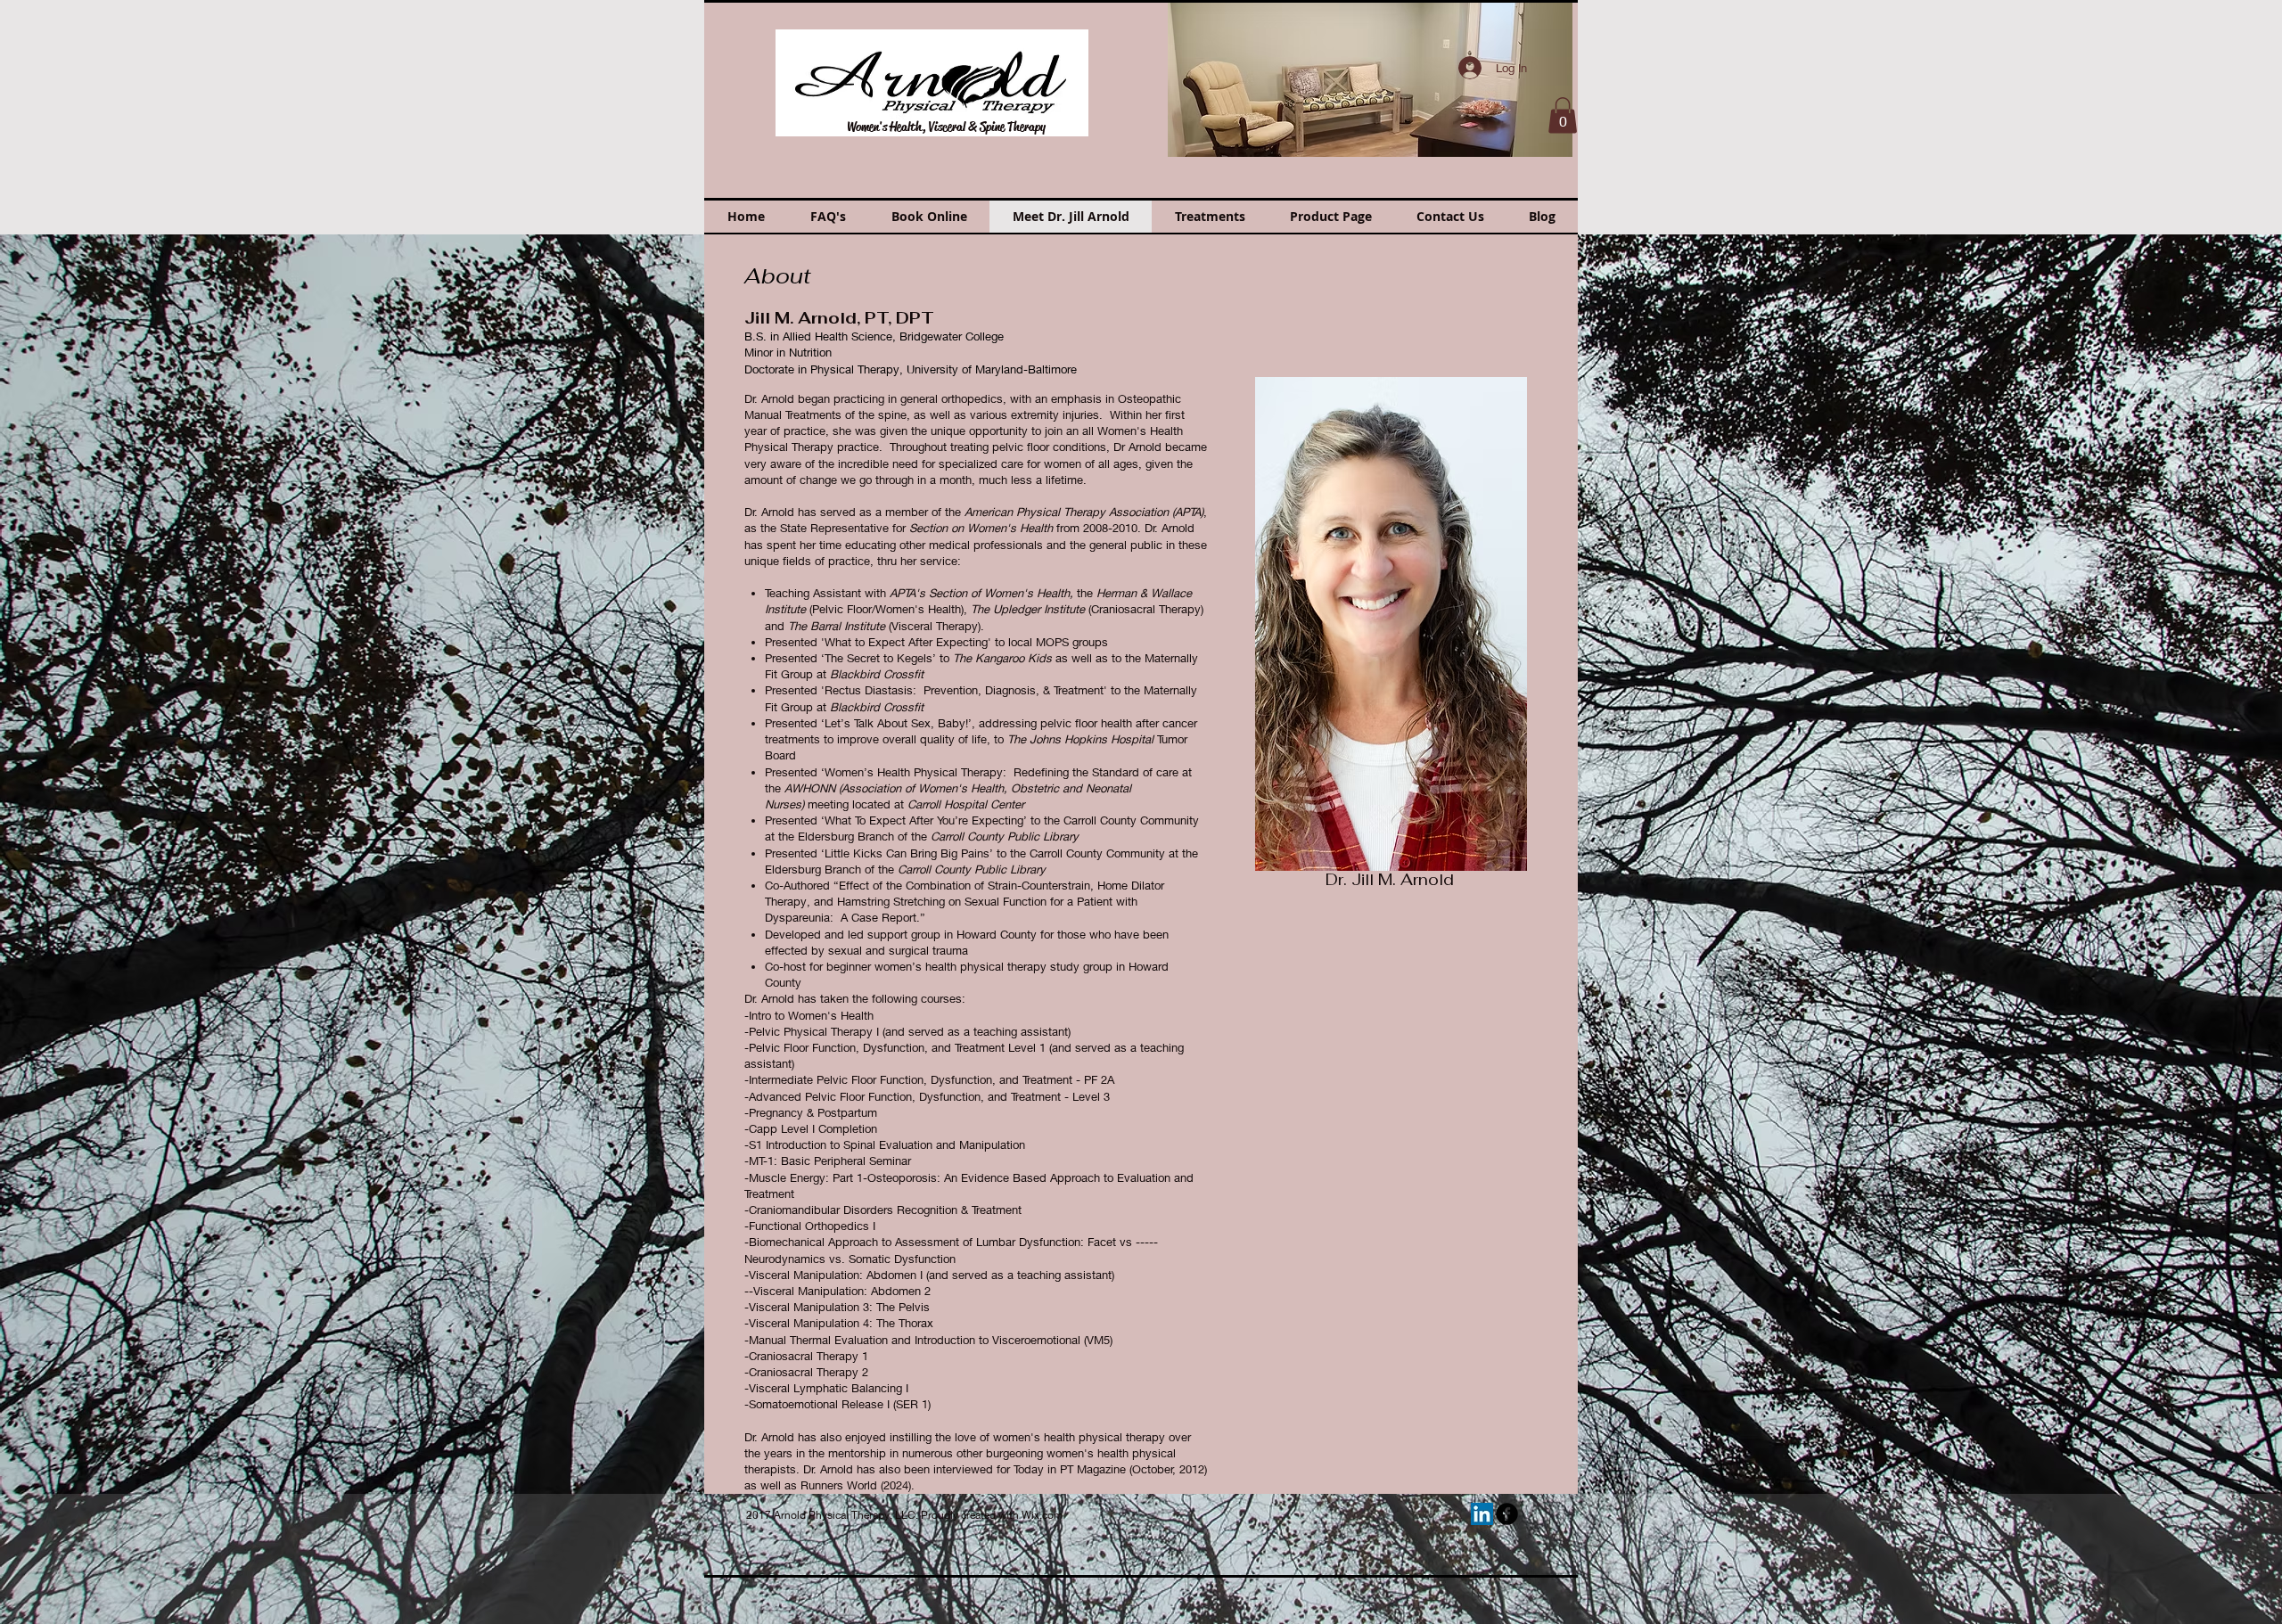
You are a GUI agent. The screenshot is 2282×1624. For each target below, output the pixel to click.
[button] (1370, 78)
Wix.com (1042, 1515)
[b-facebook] (1507, 1514)
